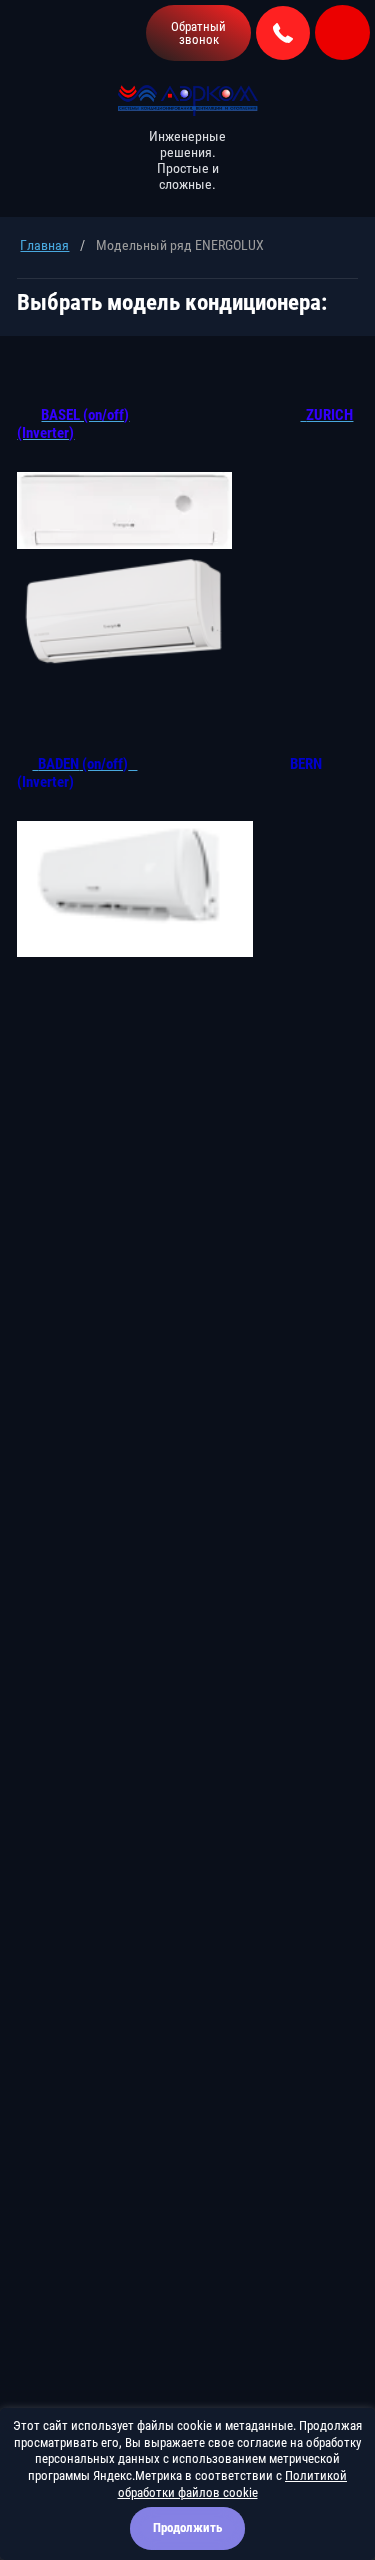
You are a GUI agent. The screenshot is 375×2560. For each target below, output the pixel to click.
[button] (198, 33)
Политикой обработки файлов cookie (233, 2484)
